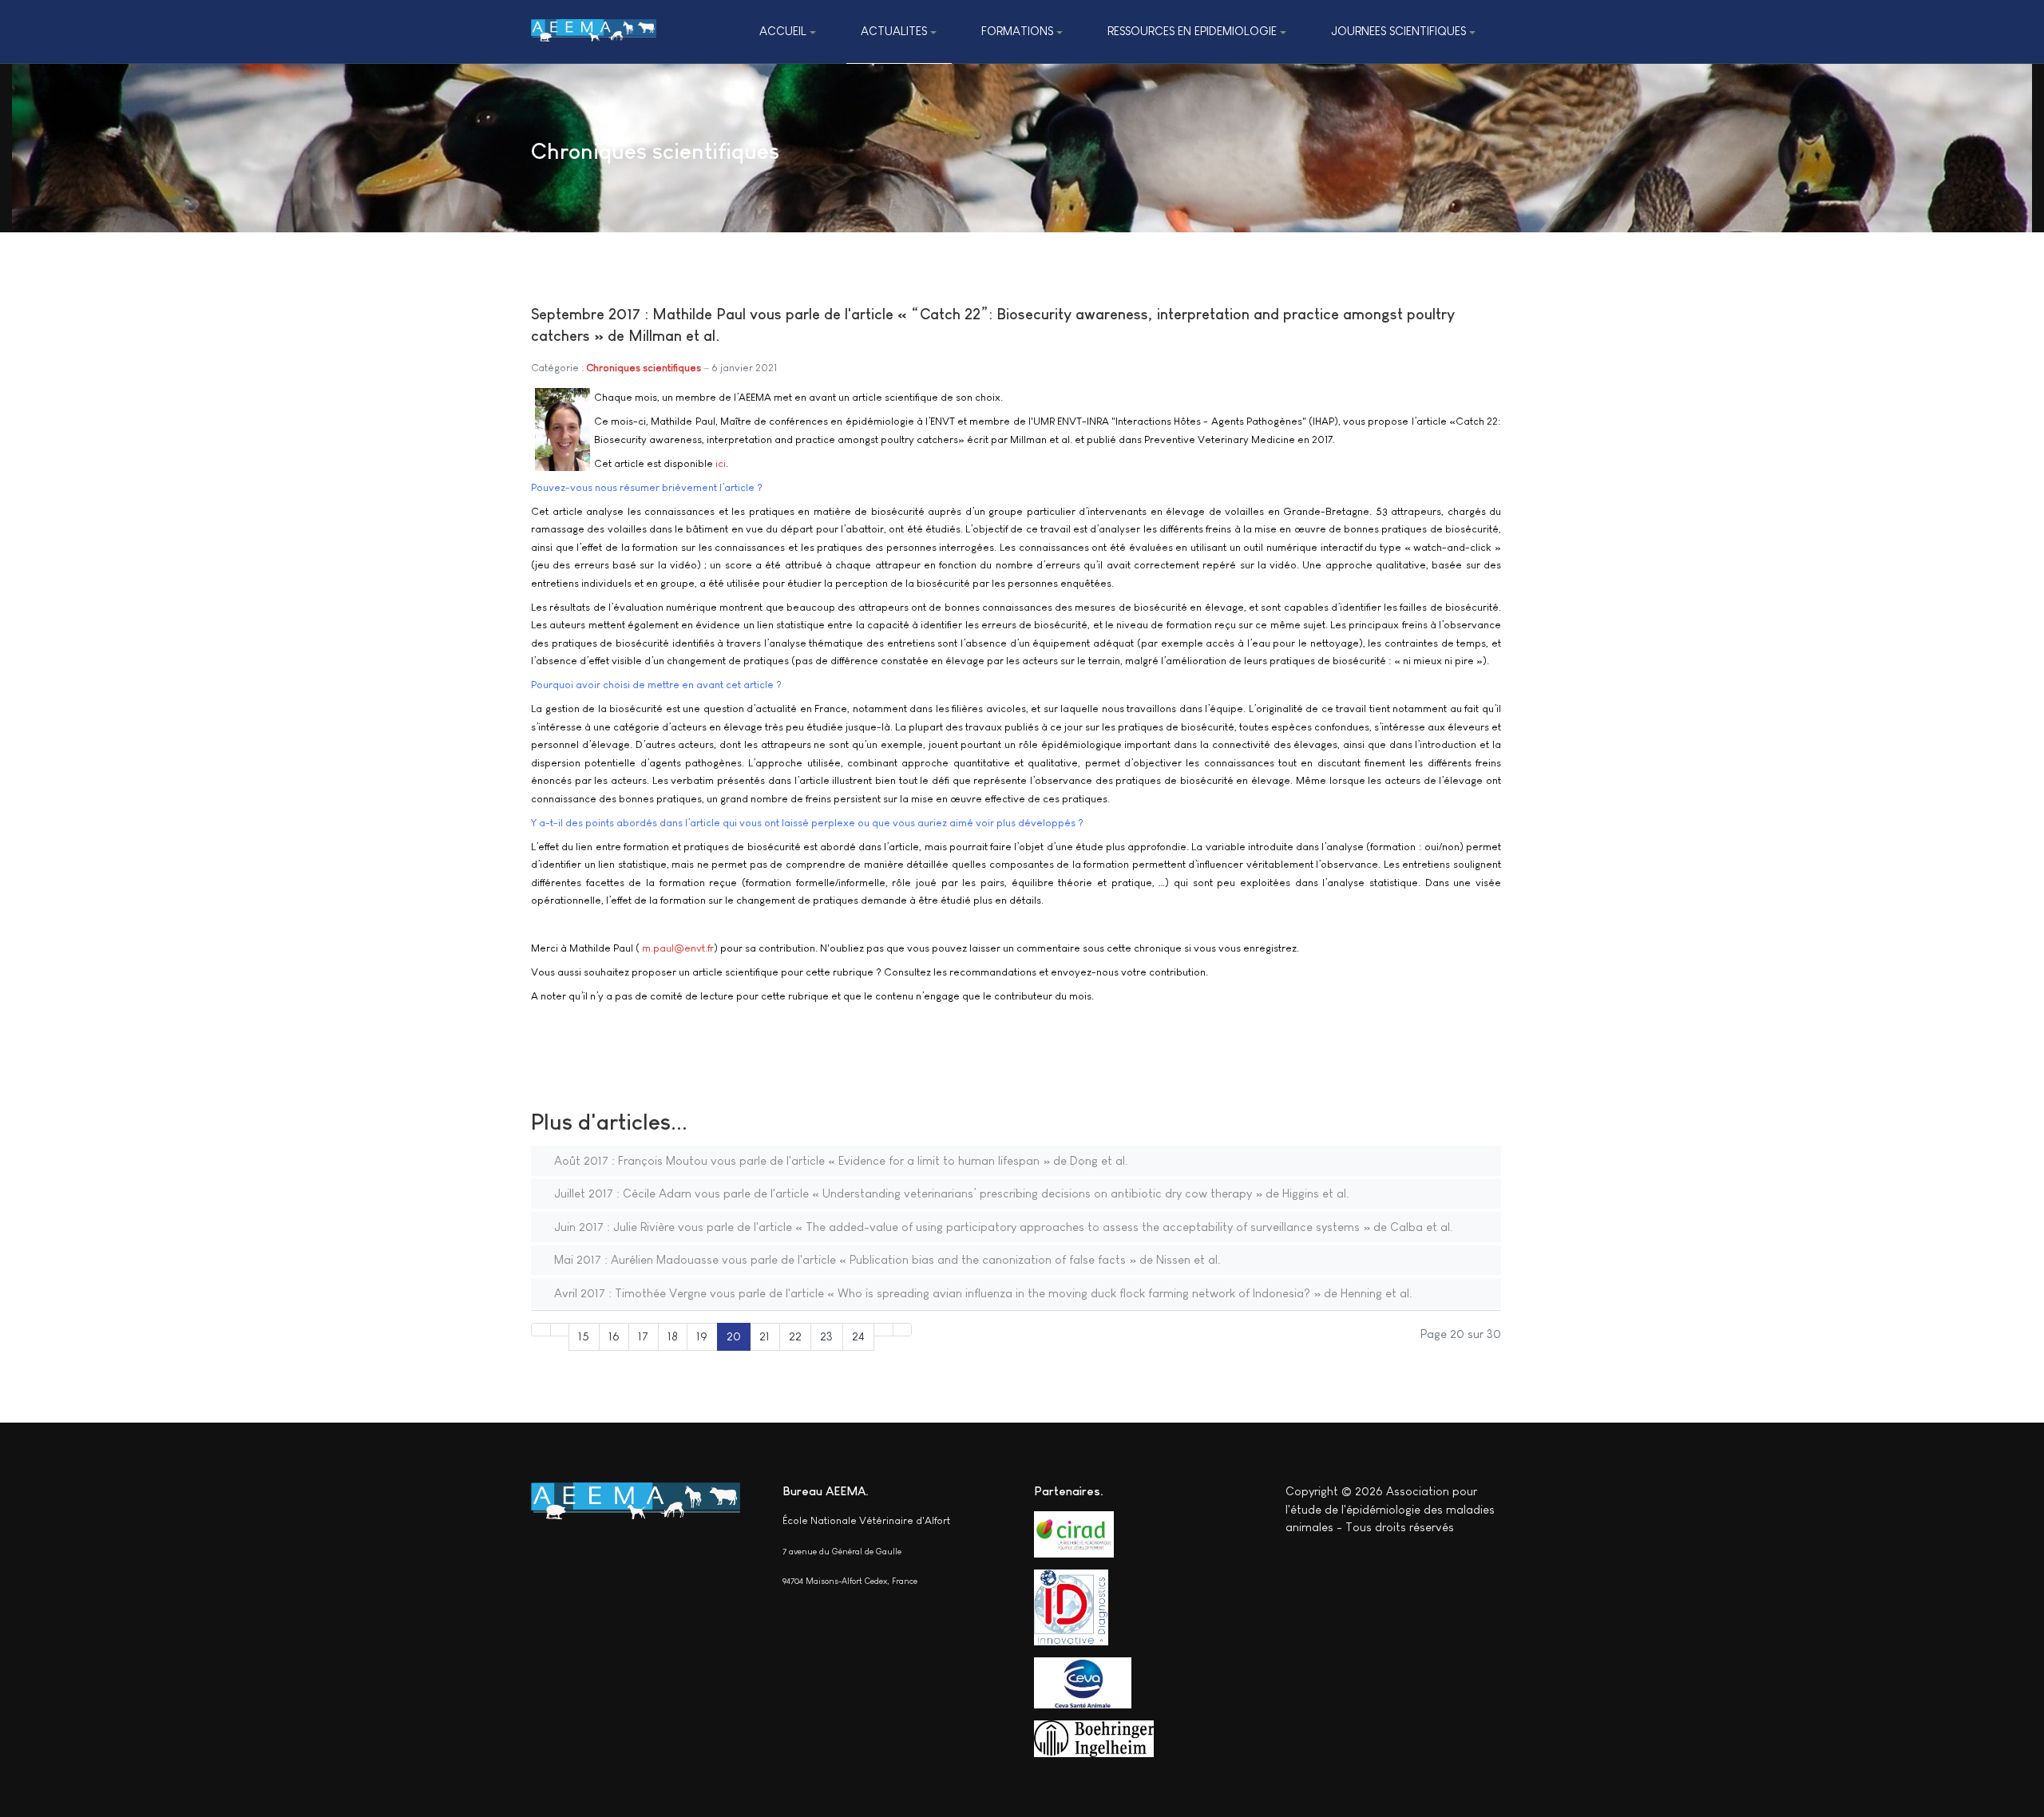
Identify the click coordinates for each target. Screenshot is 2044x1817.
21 (765, 1336)
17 (643, 1336)
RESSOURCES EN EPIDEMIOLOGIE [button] (1192, 31)
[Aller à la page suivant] (883, 1330)
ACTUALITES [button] (894, 31)
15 (584, 1336)
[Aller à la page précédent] (560, 1330)
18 (673, 1336)
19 (702, 1336)
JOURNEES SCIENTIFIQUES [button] (1398, 31)
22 (795, 1336)
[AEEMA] (594, 32)
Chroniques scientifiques (644, 368)
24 (858, 1336)
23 (826, 1336)
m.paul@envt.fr (678, 948)
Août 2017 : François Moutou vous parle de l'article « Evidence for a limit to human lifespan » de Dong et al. (840, 1160)
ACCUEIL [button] (783, 31)
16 (614, 1336)
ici (721, 463)
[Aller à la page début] (541, 1330)
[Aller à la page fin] (903, 1330)
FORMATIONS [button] (1017, 31)
